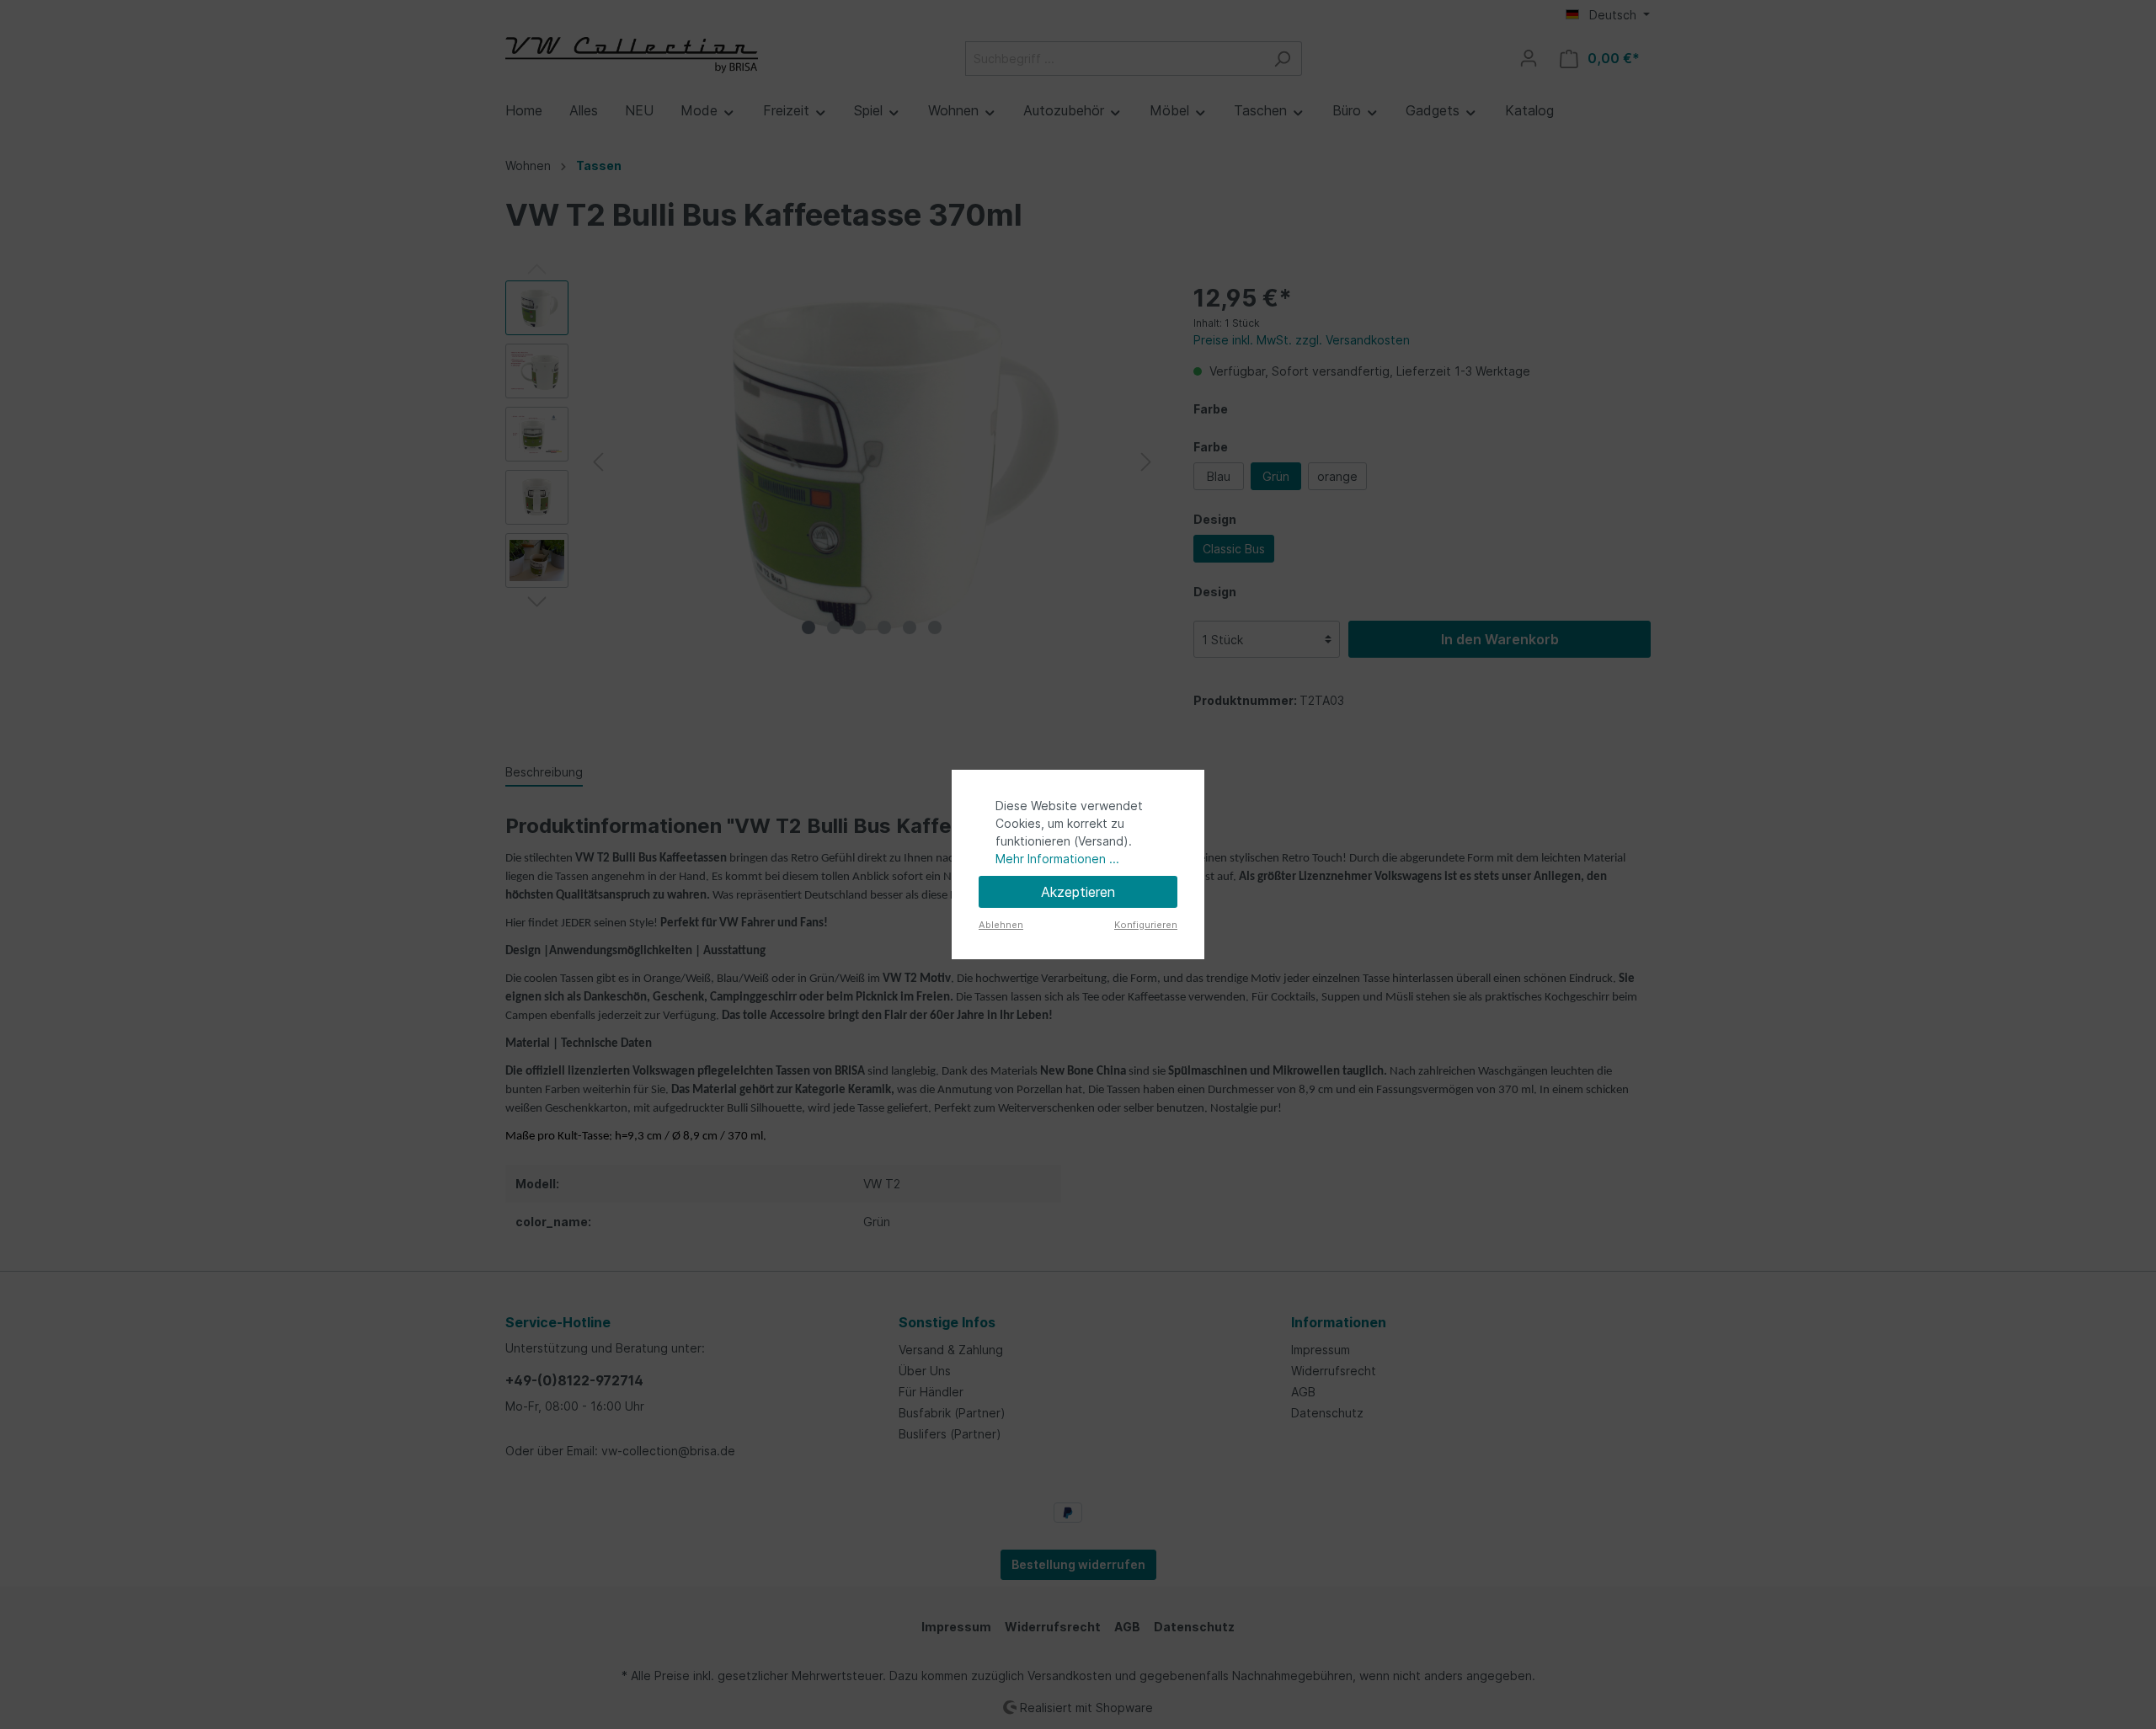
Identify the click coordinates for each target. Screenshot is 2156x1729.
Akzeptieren (1078, 892)
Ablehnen (1001, 925)
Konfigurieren (1146, 925)
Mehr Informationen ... (1057, 859)
